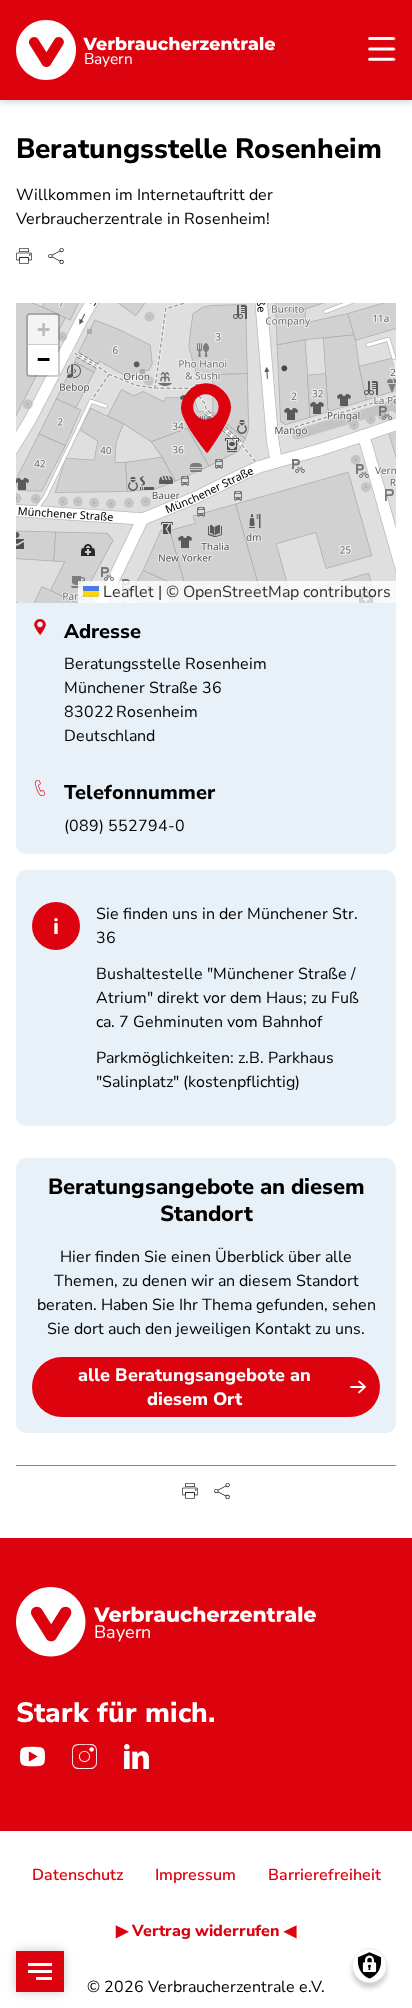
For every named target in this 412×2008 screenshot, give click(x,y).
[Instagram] (84, 1757)
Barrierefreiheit (324, 1875)
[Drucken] (24, 256)
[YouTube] (32, 1757)
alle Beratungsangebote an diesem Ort (194, 1387)
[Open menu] (40, 1971)
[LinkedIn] (136, 1757)
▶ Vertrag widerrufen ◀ (206, 1931)
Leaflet (126, 592)
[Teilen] (56, 256)
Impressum (195, 1875)
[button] (206, 418)
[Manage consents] (369, 1965)
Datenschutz (77, 1875)
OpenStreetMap (241, 592)
